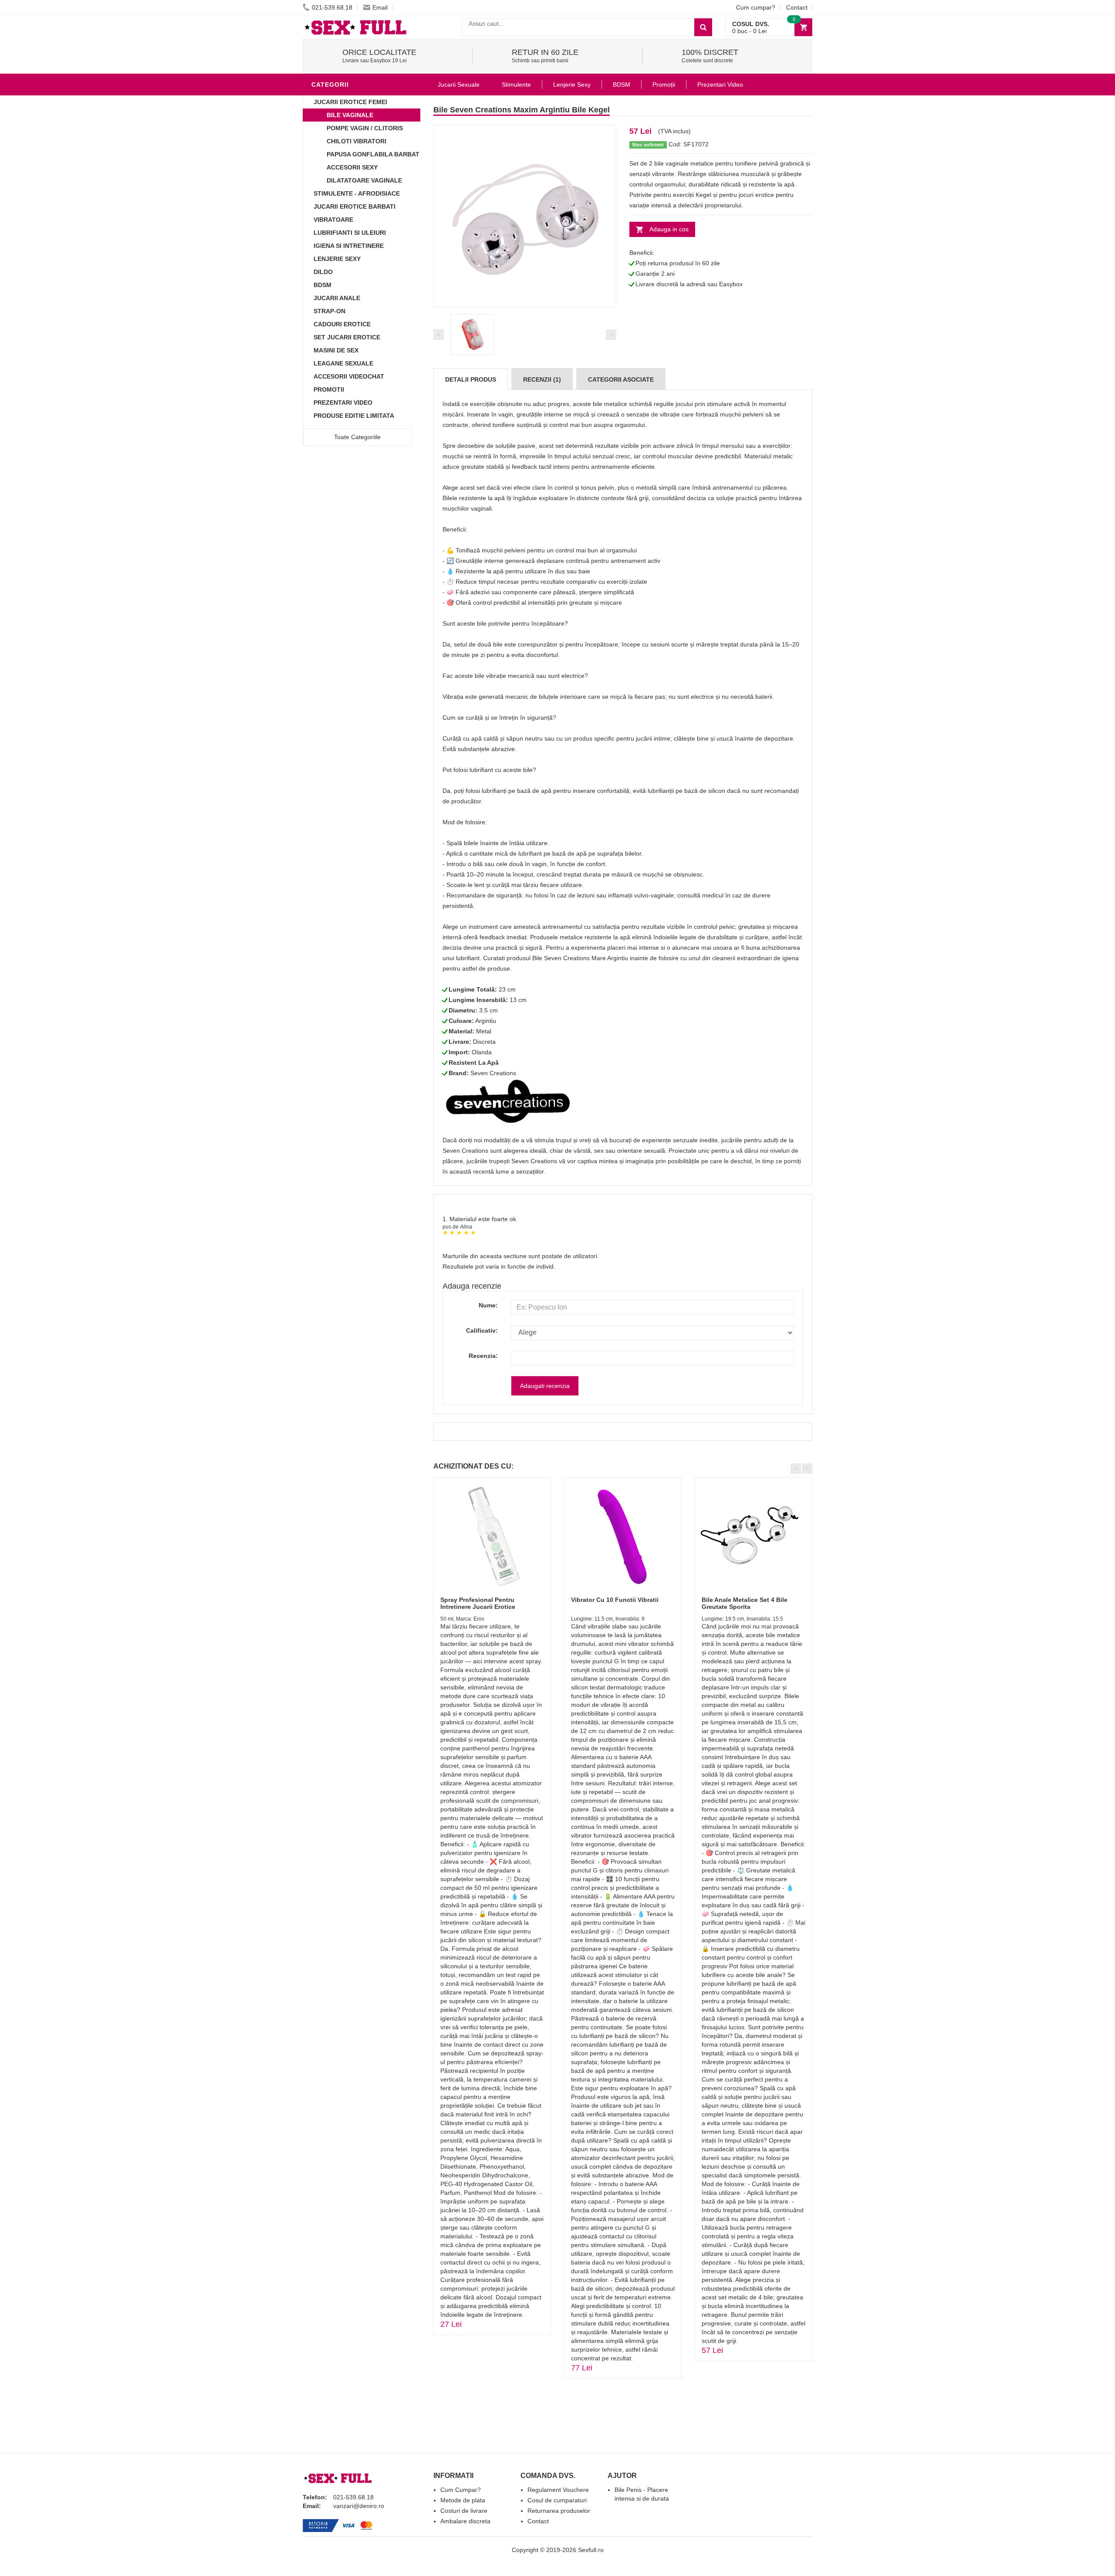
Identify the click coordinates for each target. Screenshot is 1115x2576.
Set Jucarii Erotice (347, 337)
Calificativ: (482, 1330)
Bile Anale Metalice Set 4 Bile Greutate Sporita (745, 1603)
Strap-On (329, 311)
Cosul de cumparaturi (557, 2500)
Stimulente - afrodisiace (357, 193)
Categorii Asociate (621, 379)
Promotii (329, 389)
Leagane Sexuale (343, 363)
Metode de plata (463, 2500)
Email (380, 7)
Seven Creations (493, 1073)
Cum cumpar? (756, 7)
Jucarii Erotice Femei (350, 102)
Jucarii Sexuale (459, 85)
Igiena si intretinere (349, 246)
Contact (797, 7)
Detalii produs (471, 379)
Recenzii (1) (542, 379)
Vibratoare (333, 220)
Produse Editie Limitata (354, 416)
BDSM (323, 285)
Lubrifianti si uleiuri (350, 233)
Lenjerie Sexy (337, 259)
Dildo (323, 272)
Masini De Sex (336, 350)
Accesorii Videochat (349, 376)
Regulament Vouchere (558, 2490)
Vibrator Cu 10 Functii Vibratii (615, 1600)
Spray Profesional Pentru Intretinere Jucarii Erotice (478, 1603)
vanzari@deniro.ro (359, 2506)
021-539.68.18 (332, 7)
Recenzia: (483, 1356)
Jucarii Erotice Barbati (355, 206)
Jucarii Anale (337, 298)
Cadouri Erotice (342, 324)
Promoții (664, 85)
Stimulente (516, 85)
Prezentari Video (343, 403)
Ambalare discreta (465, 2521)
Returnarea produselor (559, 2511)
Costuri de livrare (464, 2511)
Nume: (488, 1305)
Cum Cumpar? (461, 2490)
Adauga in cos (669, 229)
